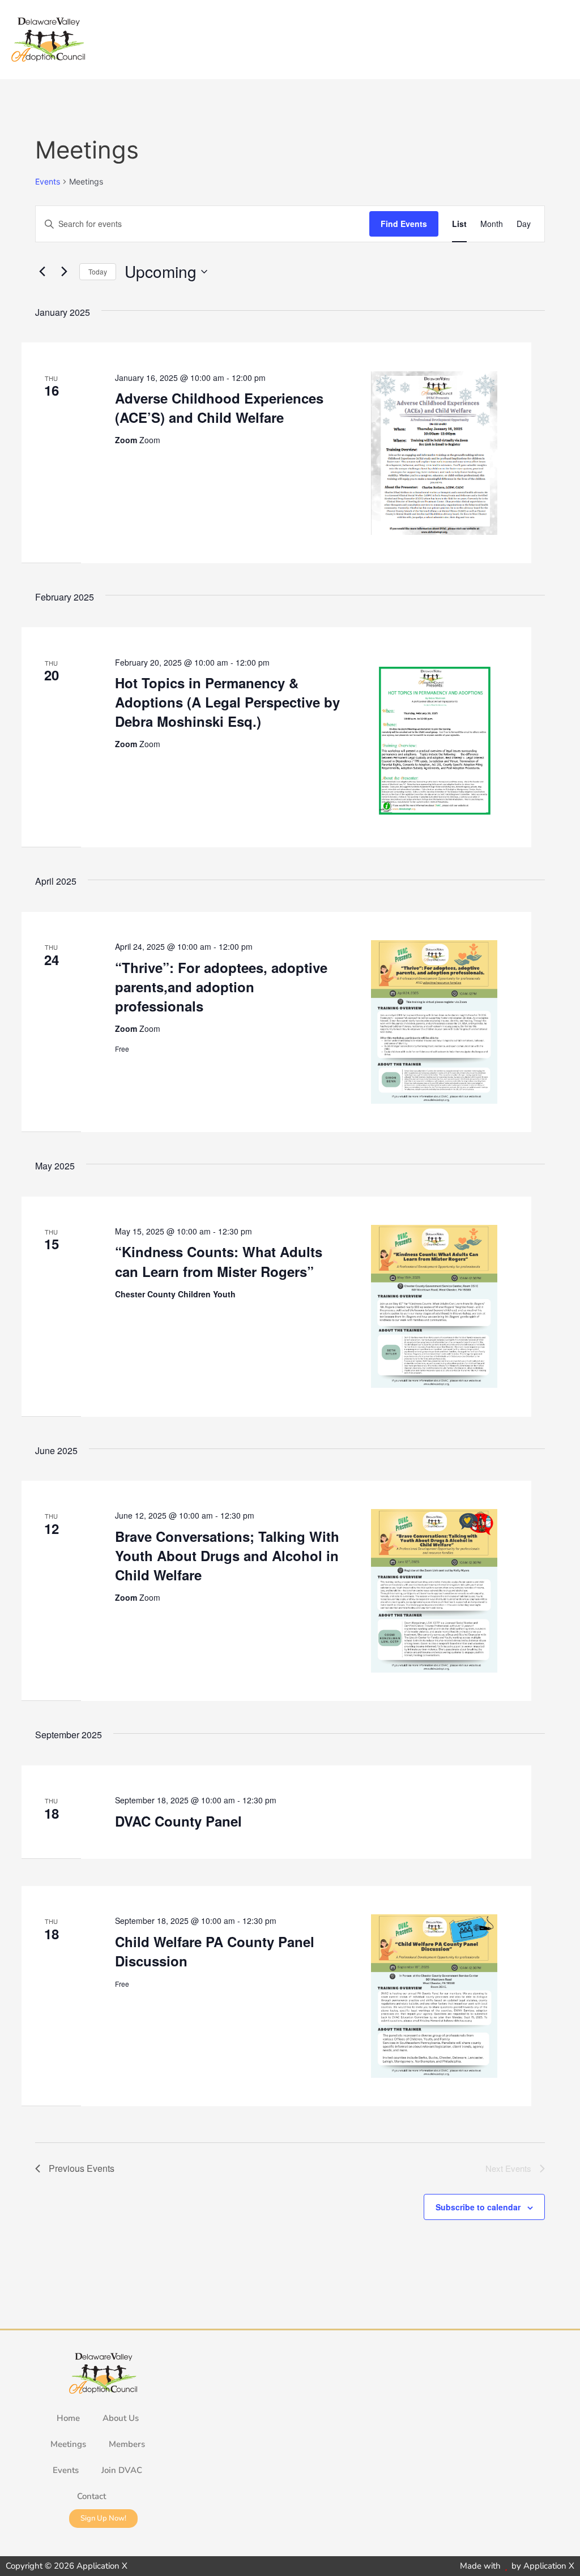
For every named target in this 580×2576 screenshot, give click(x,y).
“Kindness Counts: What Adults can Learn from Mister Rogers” (219, 1261)
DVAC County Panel (178, 1821)
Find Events (404, 224)
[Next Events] (64, 272)
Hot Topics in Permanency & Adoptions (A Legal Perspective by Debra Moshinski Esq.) (227, 702)
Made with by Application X (517, 2566)
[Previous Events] (42, 272)
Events (48, 181)
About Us (121, 2418)
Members (127, 2444)
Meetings (68, 2444)
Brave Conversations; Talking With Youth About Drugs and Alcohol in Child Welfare (227, 1555)
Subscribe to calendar (478, 2207)
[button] (560, 40)
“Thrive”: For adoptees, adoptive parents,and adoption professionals (221, 987)
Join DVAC (122, 2470)
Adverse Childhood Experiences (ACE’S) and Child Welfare (219, 408)
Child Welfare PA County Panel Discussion (215, 1951)
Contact (91, 2496)
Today (98, 271)
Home (68, 2418)
